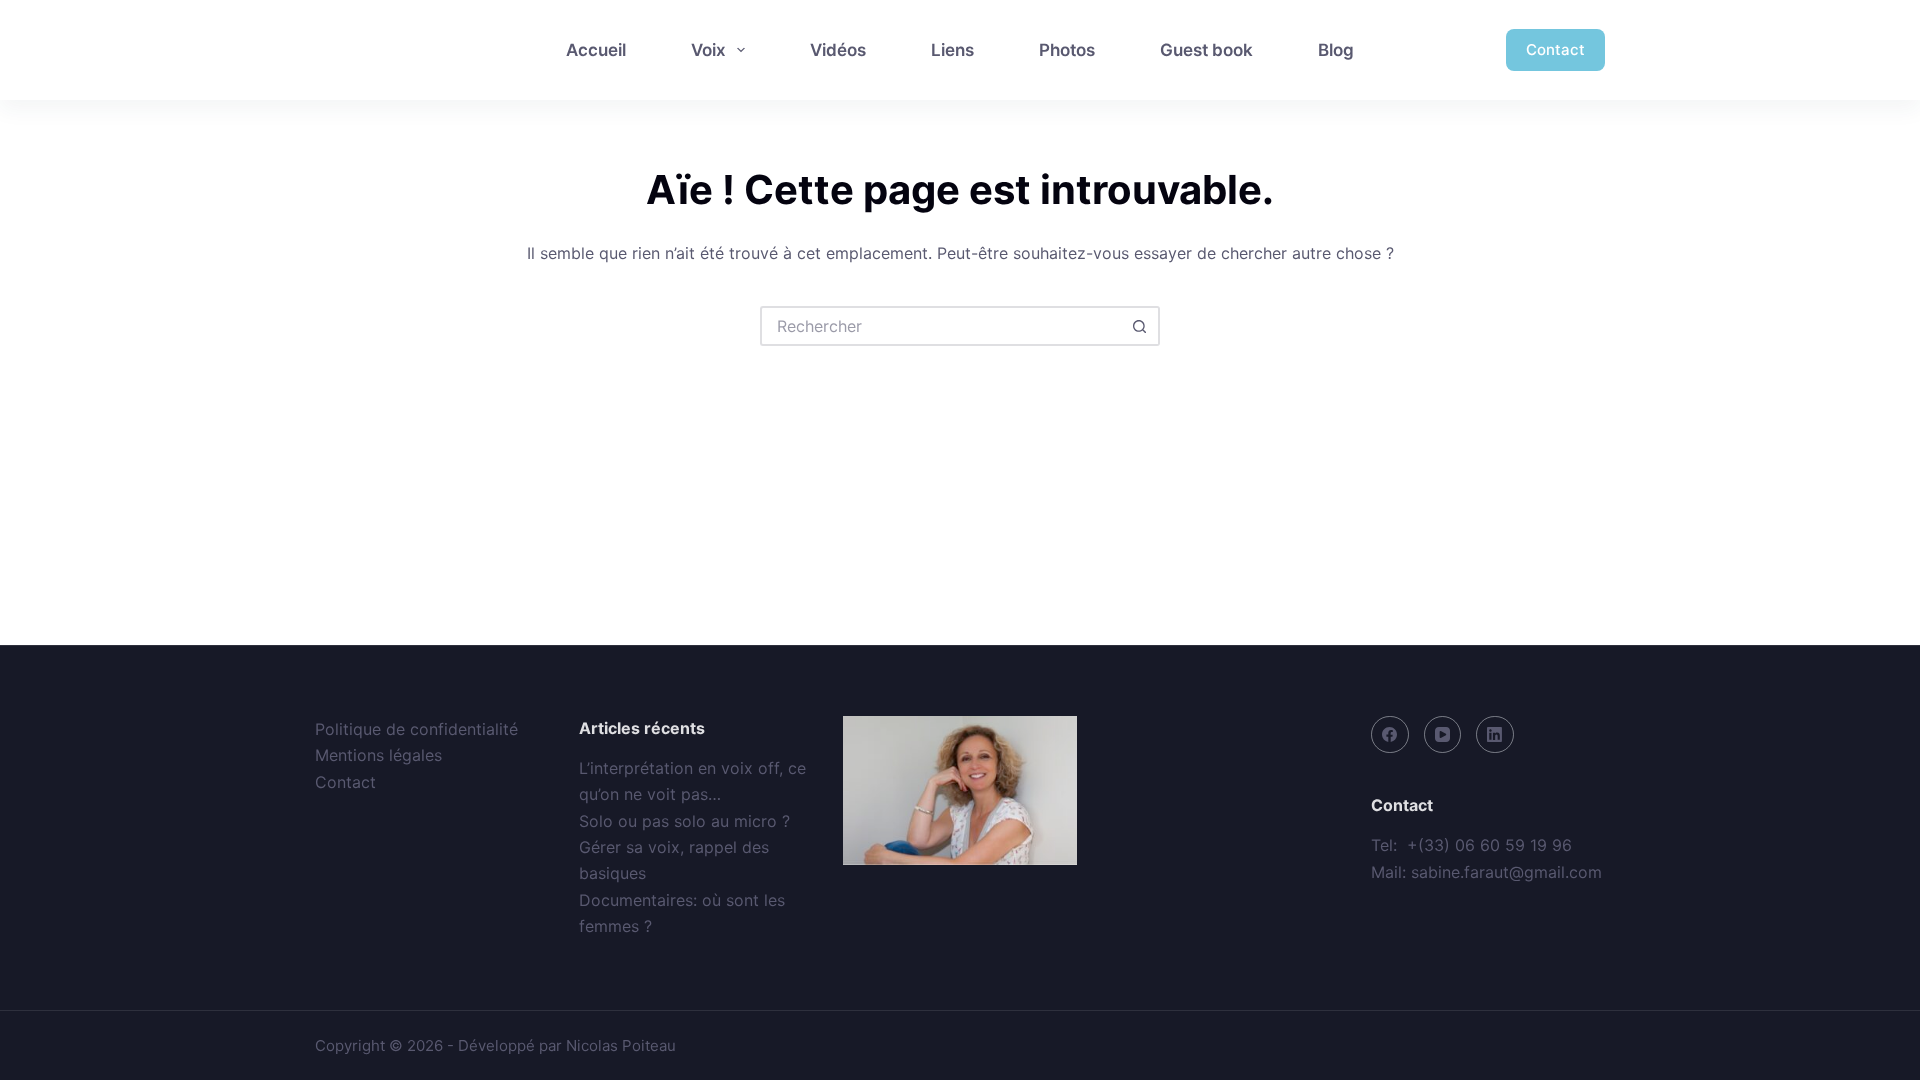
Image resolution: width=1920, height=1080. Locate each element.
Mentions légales (378, 755)
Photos (1067, 50)
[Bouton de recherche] (1140, 326)
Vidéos (838, 50)
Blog (1336, 50)
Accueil (596, 50)
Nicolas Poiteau (621, 1045)
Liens (952, 50)
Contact (1555, 49)
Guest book (1206, 50)
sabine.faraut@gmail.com (1506, 872)
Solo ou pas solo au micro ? (684, 821)
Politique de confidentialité (416, 729)
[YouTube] (1443, 735)
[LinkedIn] (1495, 735)
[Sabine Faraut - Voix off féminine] (402, 50)
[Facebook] (1390, 735)
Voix (708, 50)
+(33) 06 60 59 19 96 (1489, 845)
